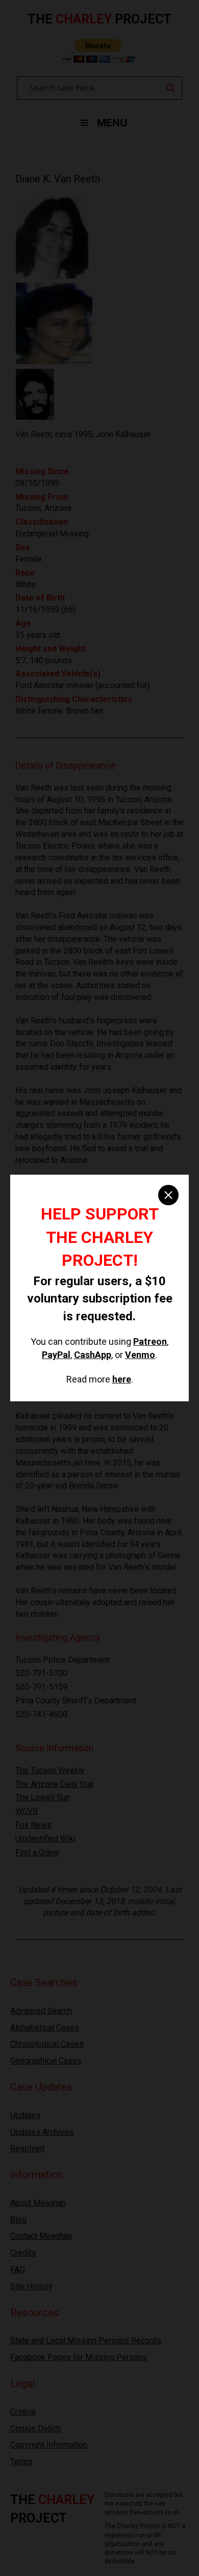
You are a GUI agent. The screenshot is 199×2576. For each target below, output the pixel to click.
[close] (168, 1195)
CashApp (93, 1355)
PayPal (56, 1355)
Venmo (140, 1355)
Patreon (150, 1341)
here (122, 1379)
